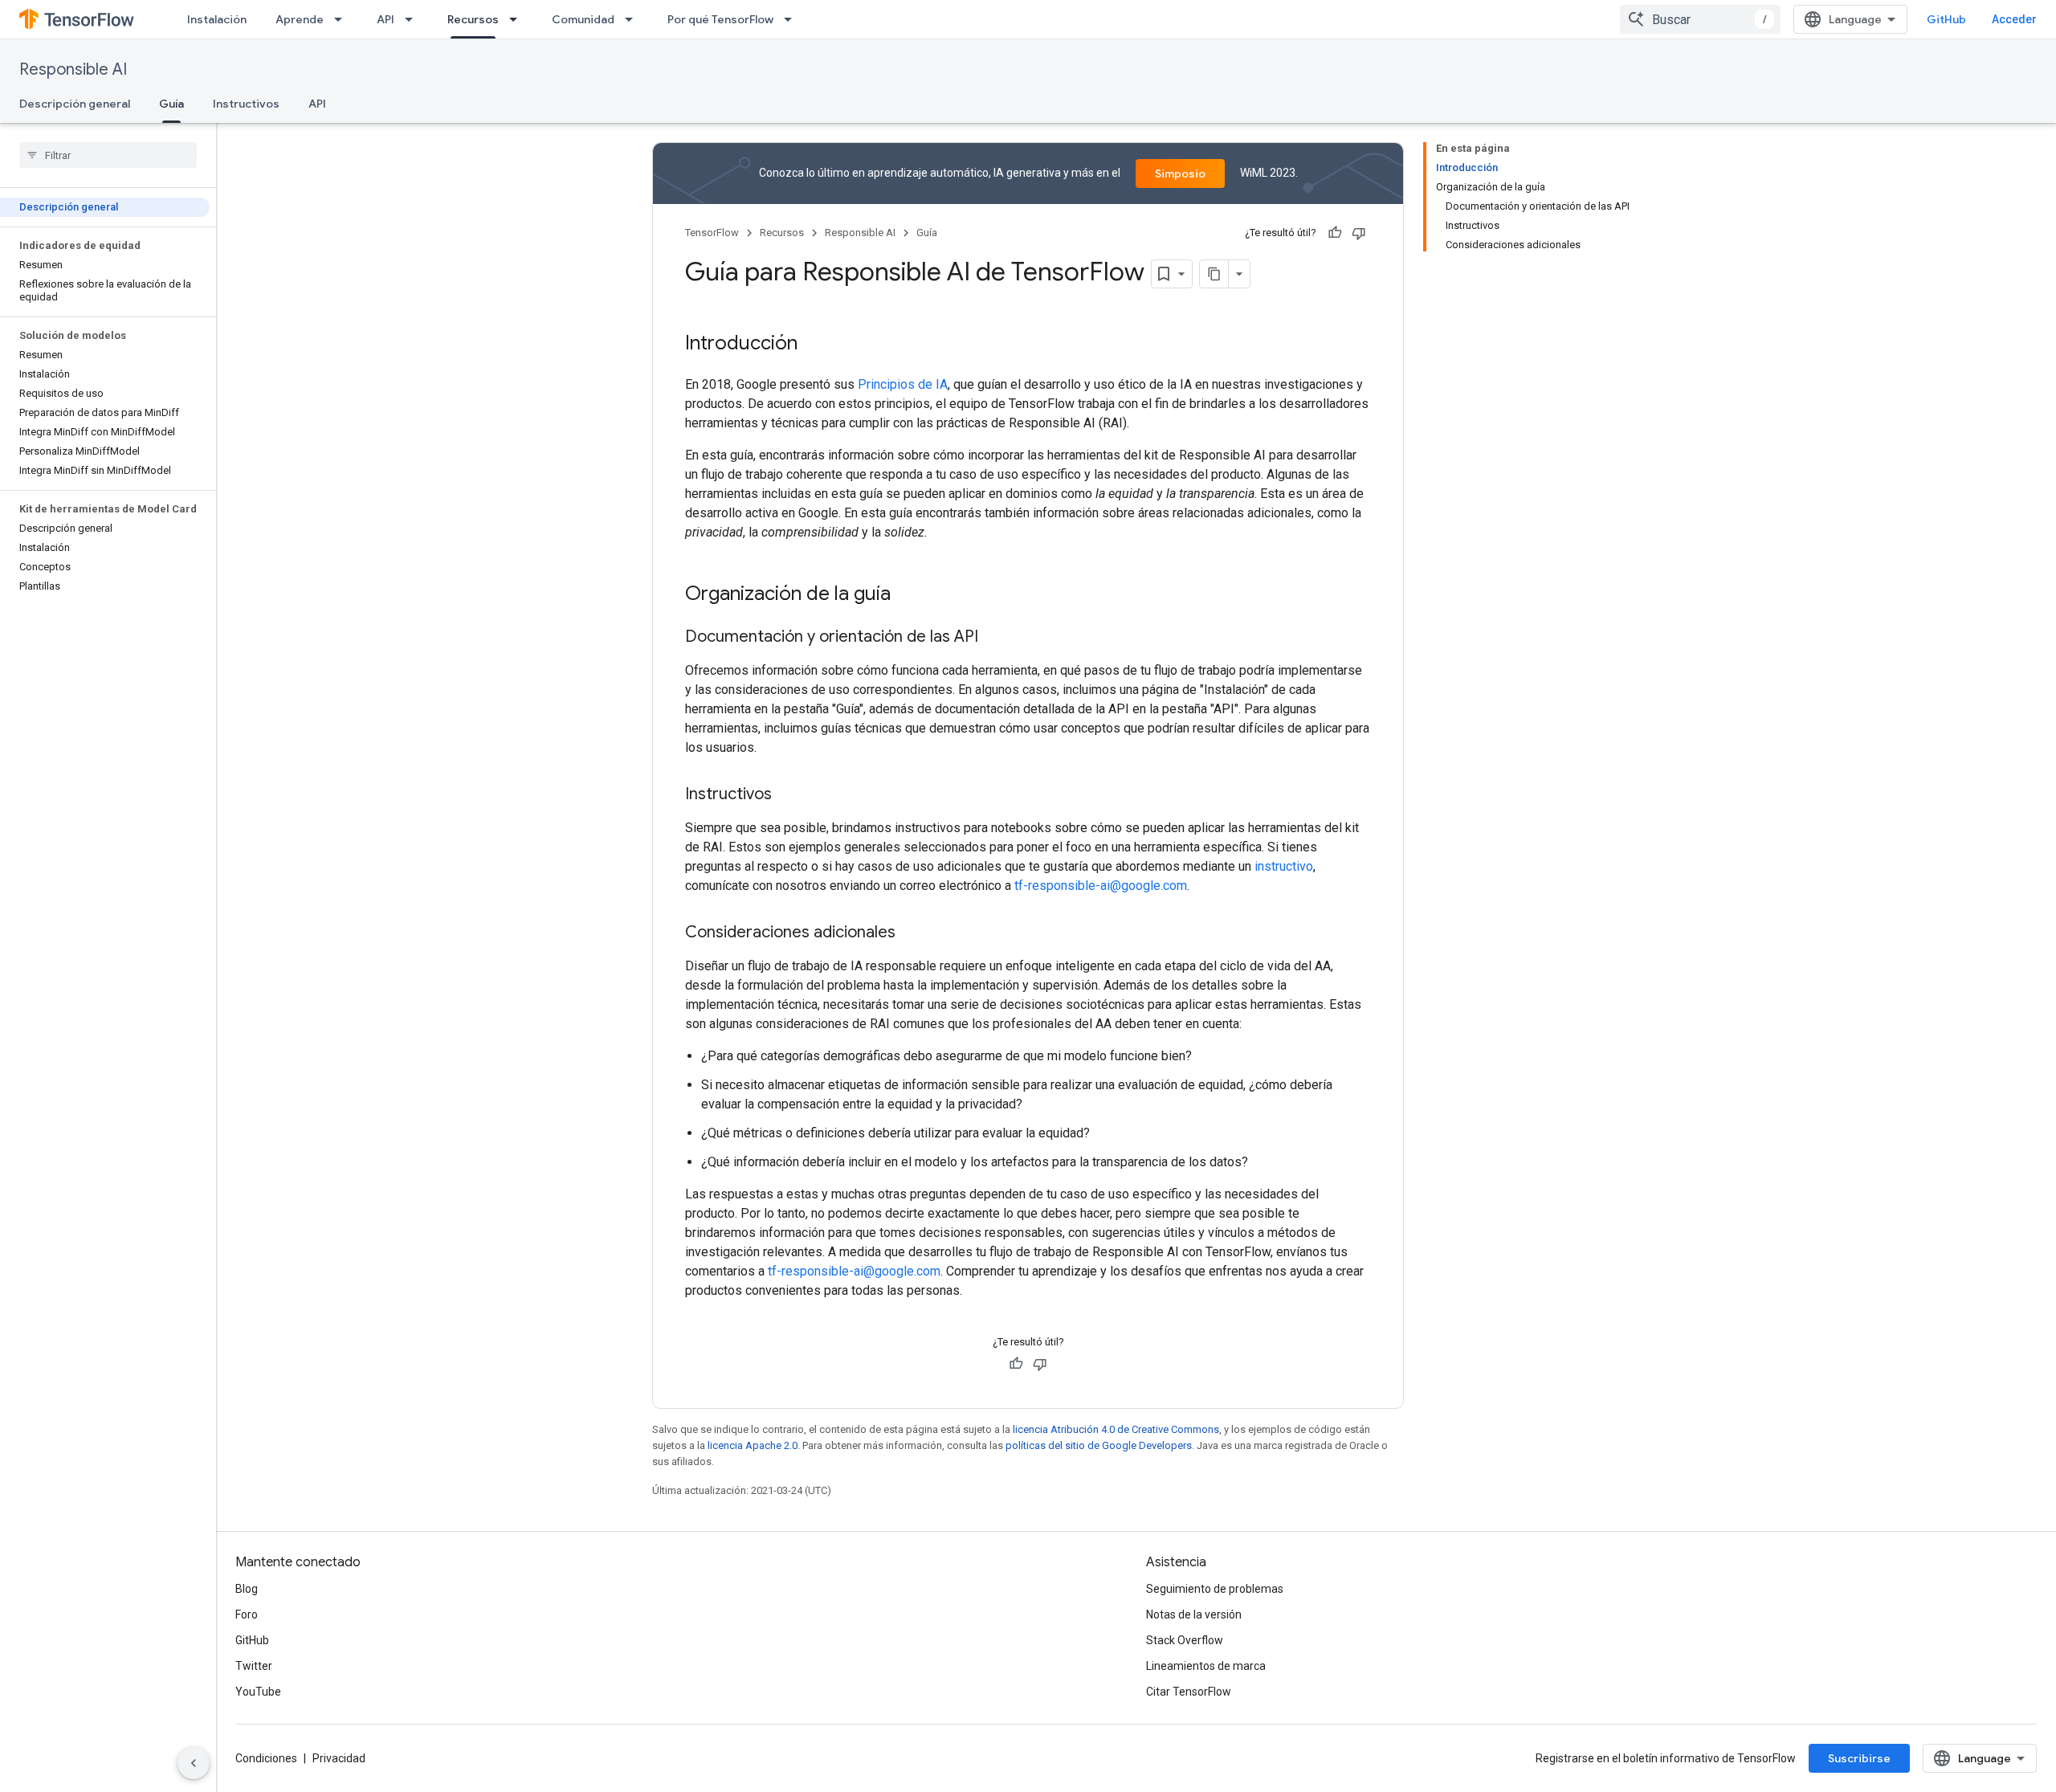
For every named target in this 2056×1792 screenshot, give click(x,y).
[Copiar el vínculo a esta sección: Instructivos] (788, 795)
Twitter (254, 1666)
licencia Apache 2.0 (753, 1445)
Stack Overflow (1185, 1640)
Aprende (300, 19)
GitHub (1946, 19)
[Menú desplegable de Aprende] (343, 19)
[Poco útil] (1359, 233)
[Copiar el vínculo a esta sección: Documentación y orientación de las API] (994, 638)
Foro (247, 1614)
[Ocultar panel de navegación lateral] (194, 1763)
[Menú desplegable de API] (414, 19)
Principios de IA (903, 384)
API (385, 19)
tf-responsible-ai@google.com (1101, 886)
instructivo (1284, 866)
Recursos (473, 19)
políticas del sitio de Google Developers (1099, 1445)
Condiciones (266, 1758)
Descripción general (75, 104)
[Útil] (1335, 233)
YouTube (258, 1692)
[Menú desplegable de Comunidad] (634, 19)
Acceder (2014, 19)
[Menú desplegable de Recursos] (518, 19)
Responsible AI (73, 69)
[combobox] (1700, 19)
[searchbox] (108, 155)
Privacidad (339, 1758)
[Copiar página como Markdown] (1214, 274)
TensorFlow (712, 233)
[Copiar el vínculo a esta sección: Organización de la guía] (907, 595)
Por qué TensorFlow (720, 19)
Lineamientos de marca (1206, 1666)
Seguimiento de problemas (1215, 1589)
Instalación (217, 19)
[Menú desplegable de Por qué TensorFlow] (793, 19)
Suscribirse (1859, 1758)
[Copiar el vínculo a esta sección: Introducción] (814, 345)
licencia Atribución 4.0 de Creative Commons (1116, 1429)
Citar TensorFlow (1189, 1692)
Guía (171, 104)
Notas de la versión (1194, 1614)
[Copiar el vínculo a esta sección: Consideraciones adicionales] (912, 933)
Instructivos (246, 104)
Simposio (1180, 173)
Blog (247, 1589)
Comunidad (583, 19)
